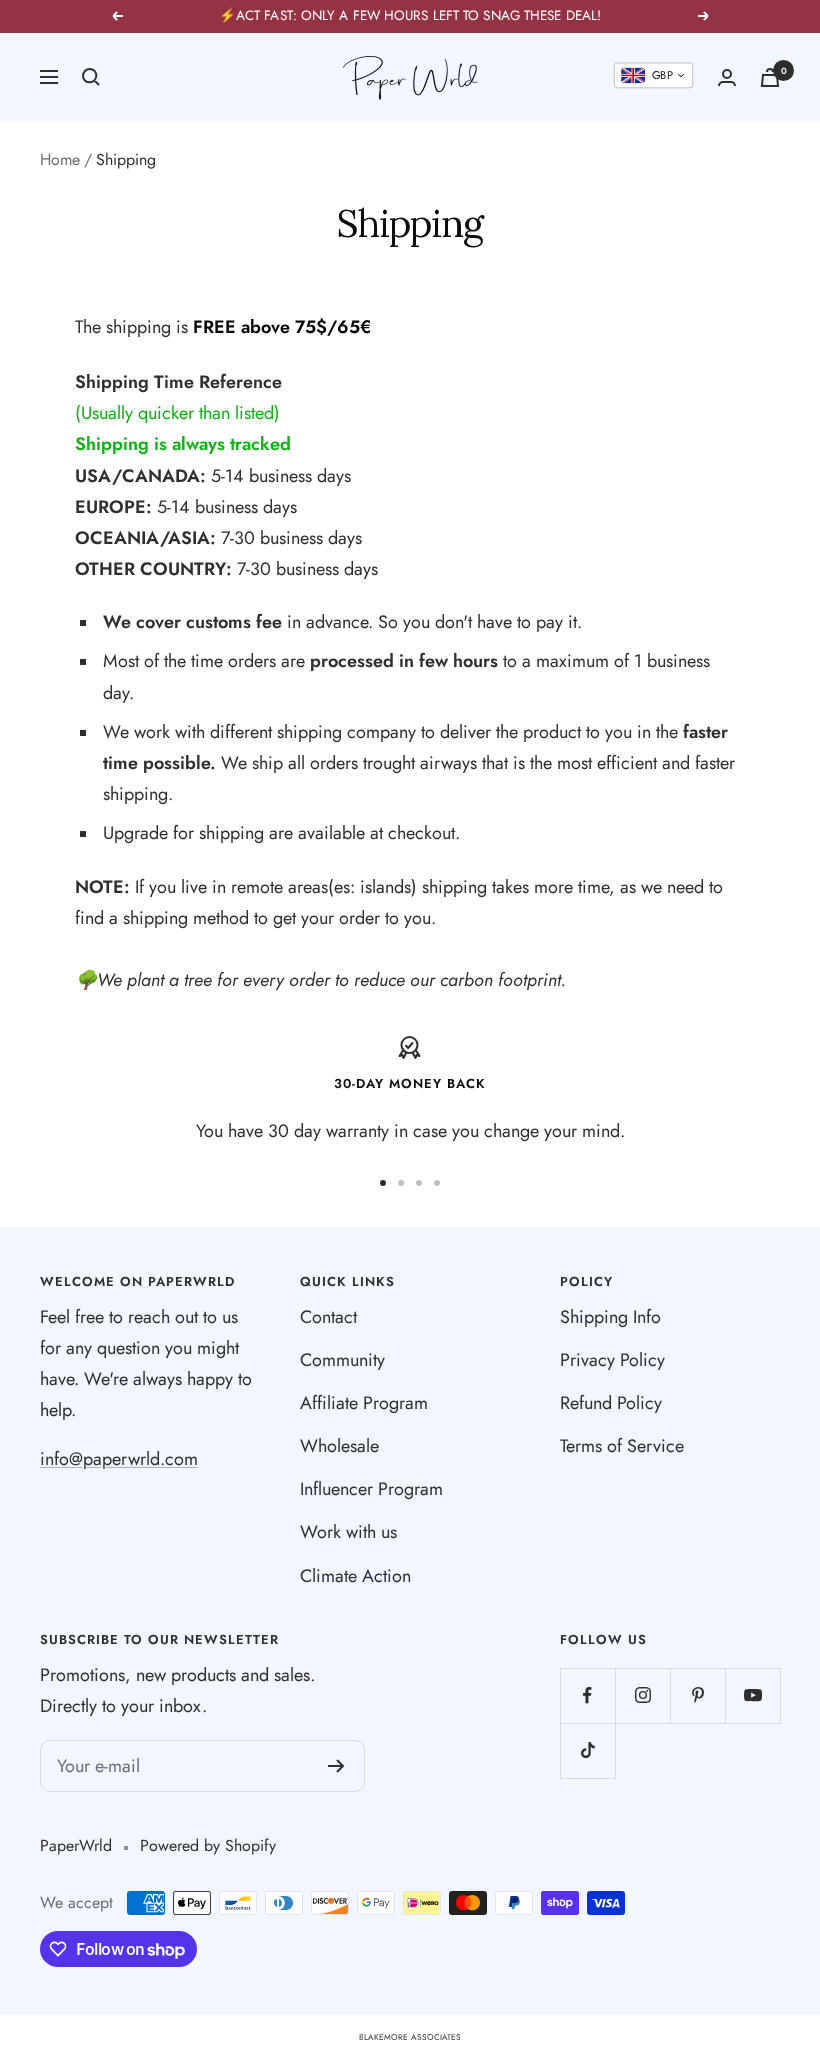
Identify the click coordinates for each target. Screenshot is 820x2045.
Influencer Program (371, 1489)
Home (60, 159)
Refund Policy (611, 1403)
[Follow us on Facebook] (587, 1695)
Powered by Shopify (208, 1845)
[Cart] (770, 77)
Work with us (348, 1532)
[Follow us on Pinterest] (697, 1695)
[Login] (727, 77)
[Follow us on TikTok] (587, 1750)
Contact (328, 1317)
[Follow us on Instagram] (642, 1695)
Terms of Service (622, 1446)
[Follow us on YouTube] (752, 1695)
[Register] (336, 1766)
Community (342, 1360)
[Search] (91, 77)
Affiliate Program (364, 1403)
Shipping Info (610, 1317)
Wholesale (339, 1446)
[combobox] (653, 76)
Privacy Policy (612, 1360)
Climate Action (355, 1576)
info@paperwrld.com (119, 1459)
